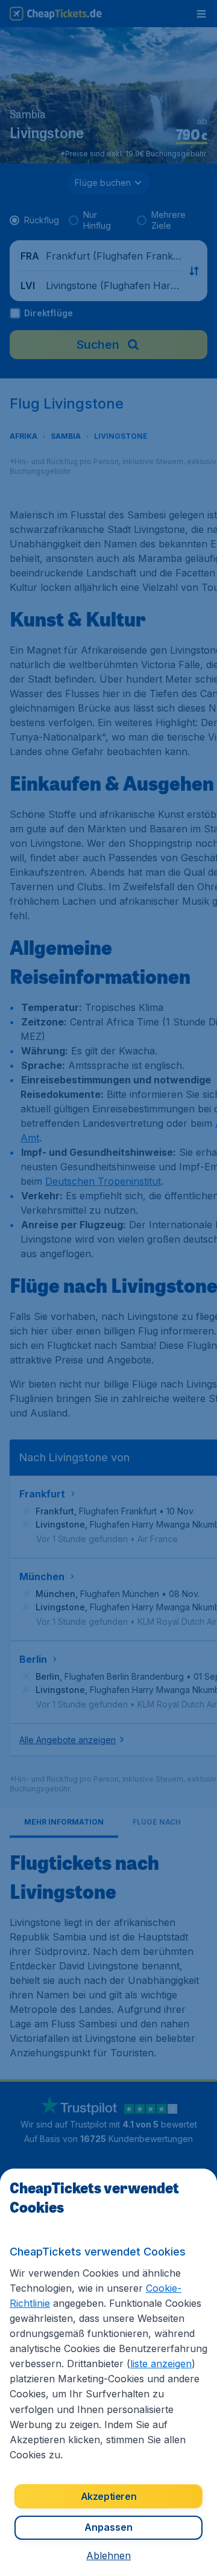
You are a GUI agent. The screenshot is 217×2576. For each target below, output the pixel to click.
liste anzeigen (161, 2364)
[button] (108, 2555)
